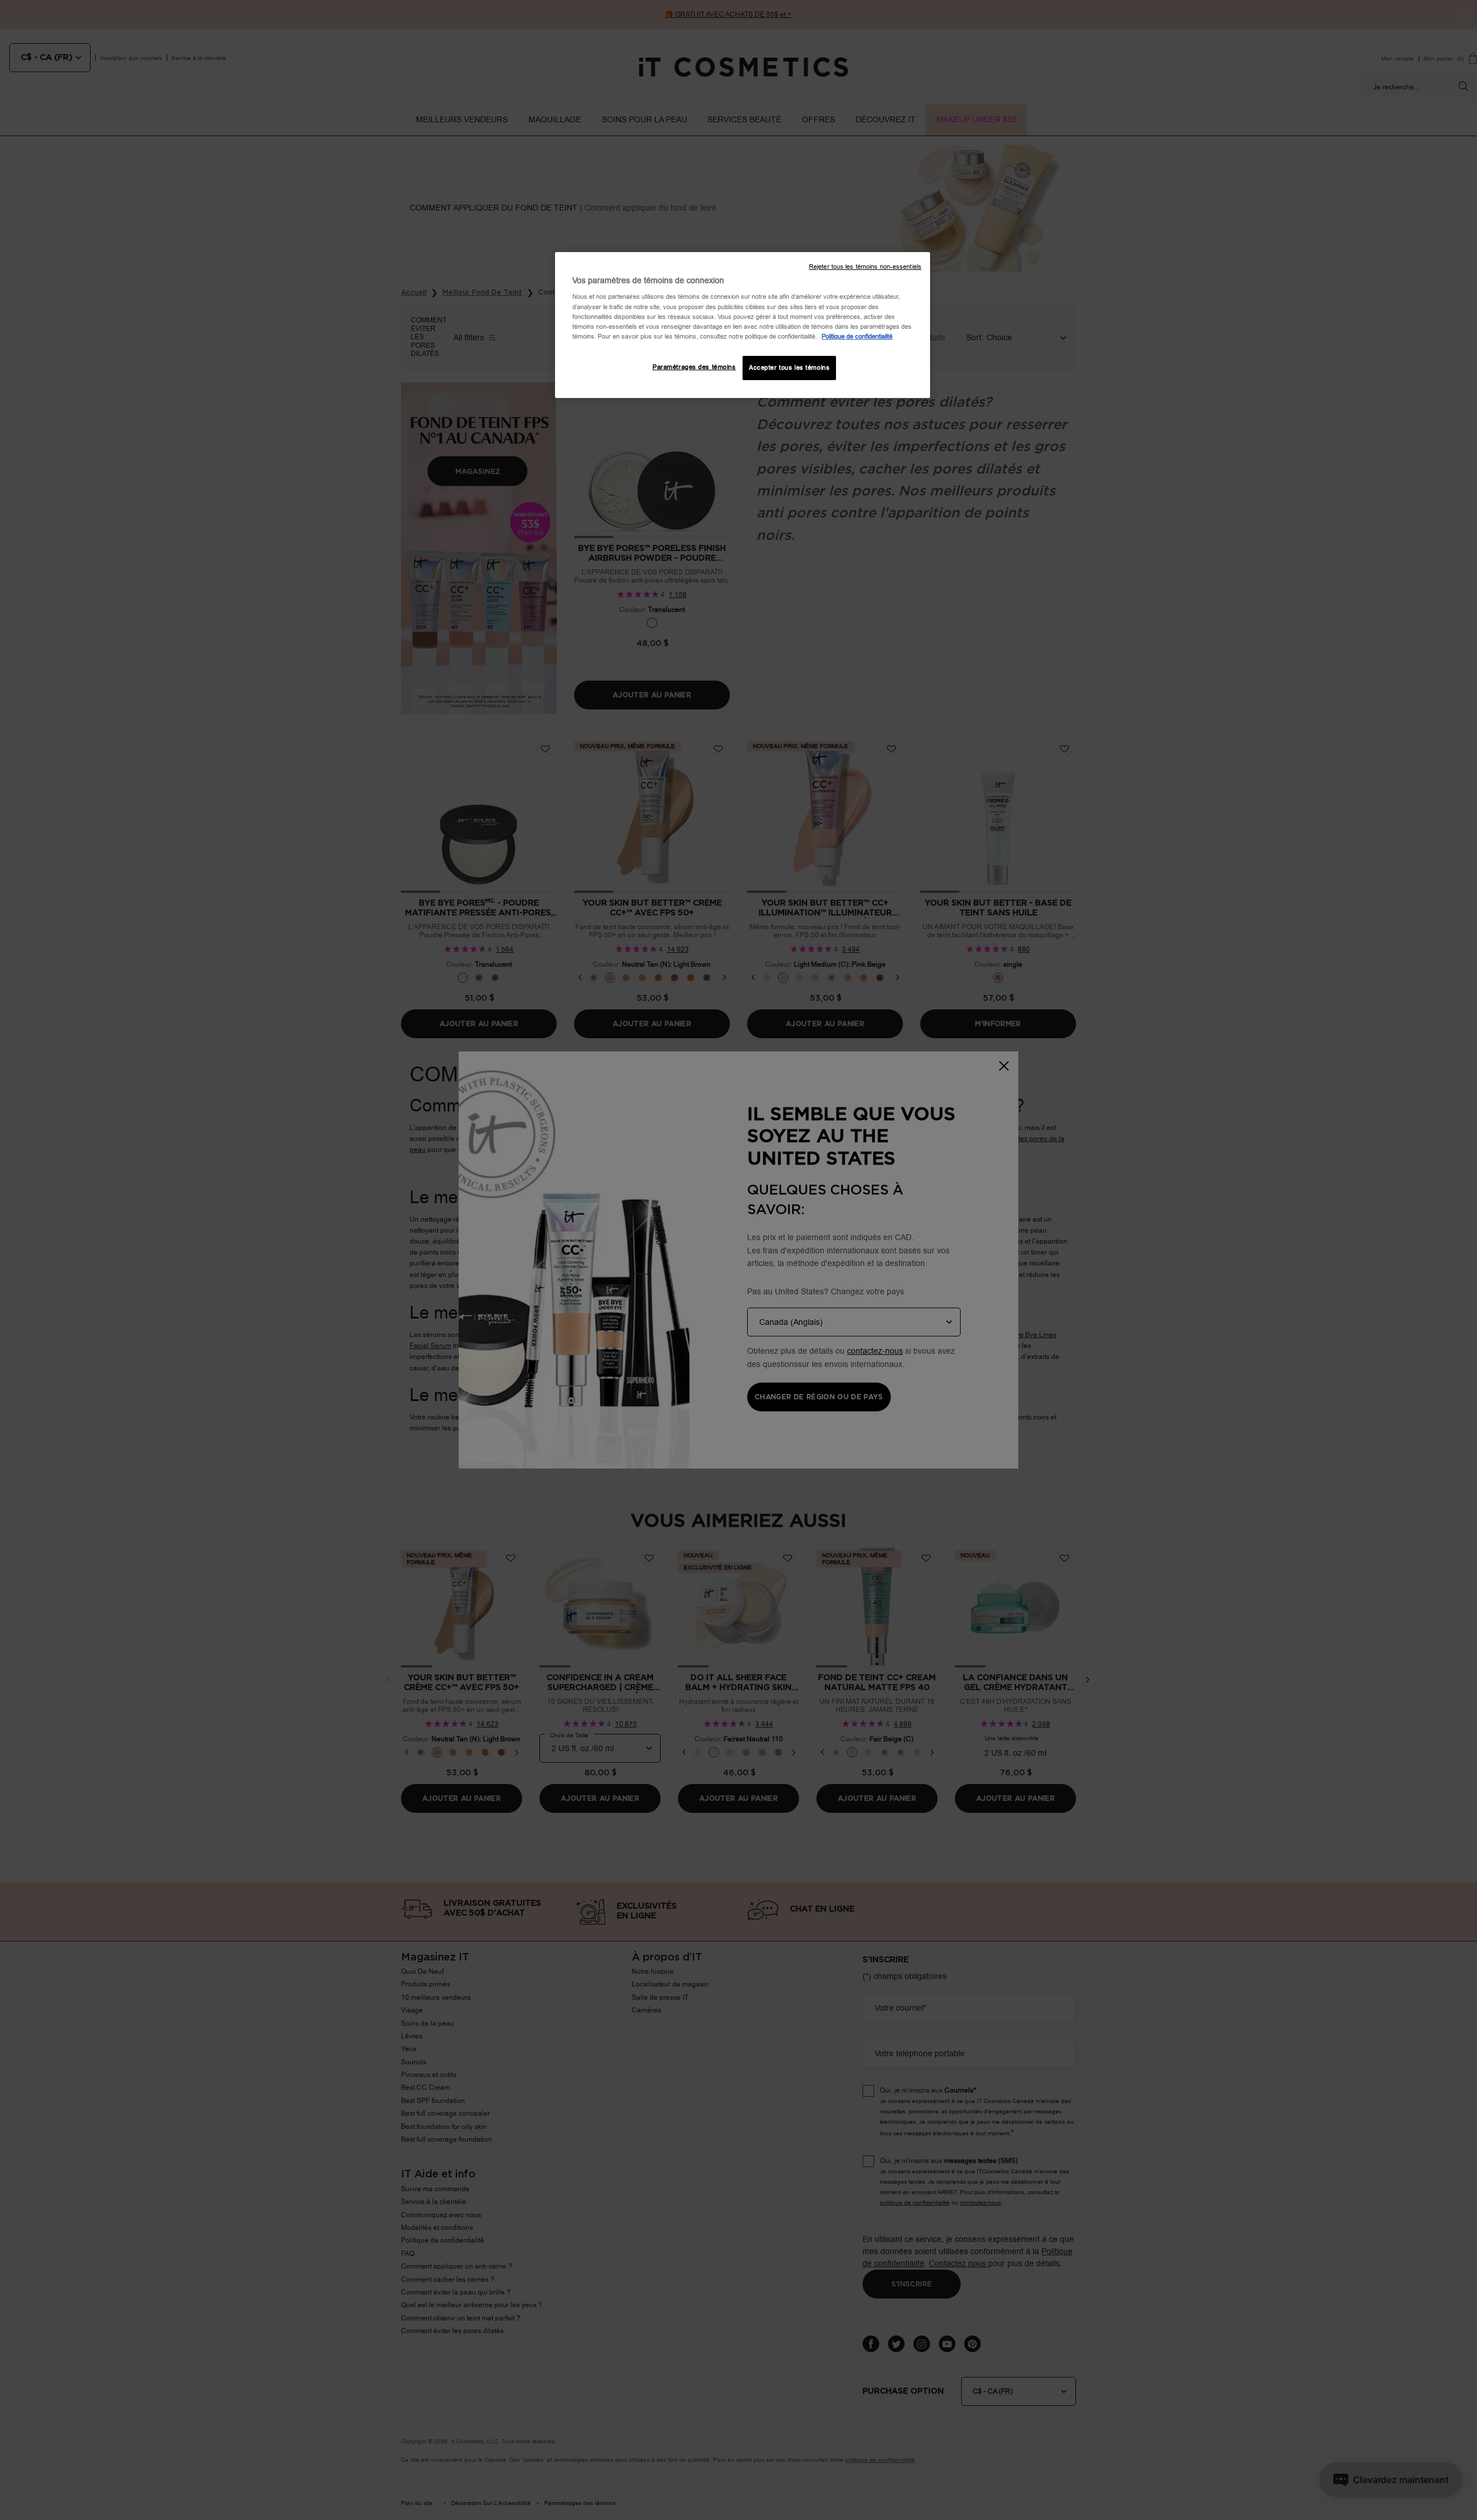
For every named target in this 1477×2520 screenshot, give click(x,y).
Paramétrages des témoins (694, 367)
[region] (743, 325)
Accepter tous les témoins (789, 368)
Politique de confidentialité (857, 337)
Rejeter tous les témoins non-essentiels (865, 267)
